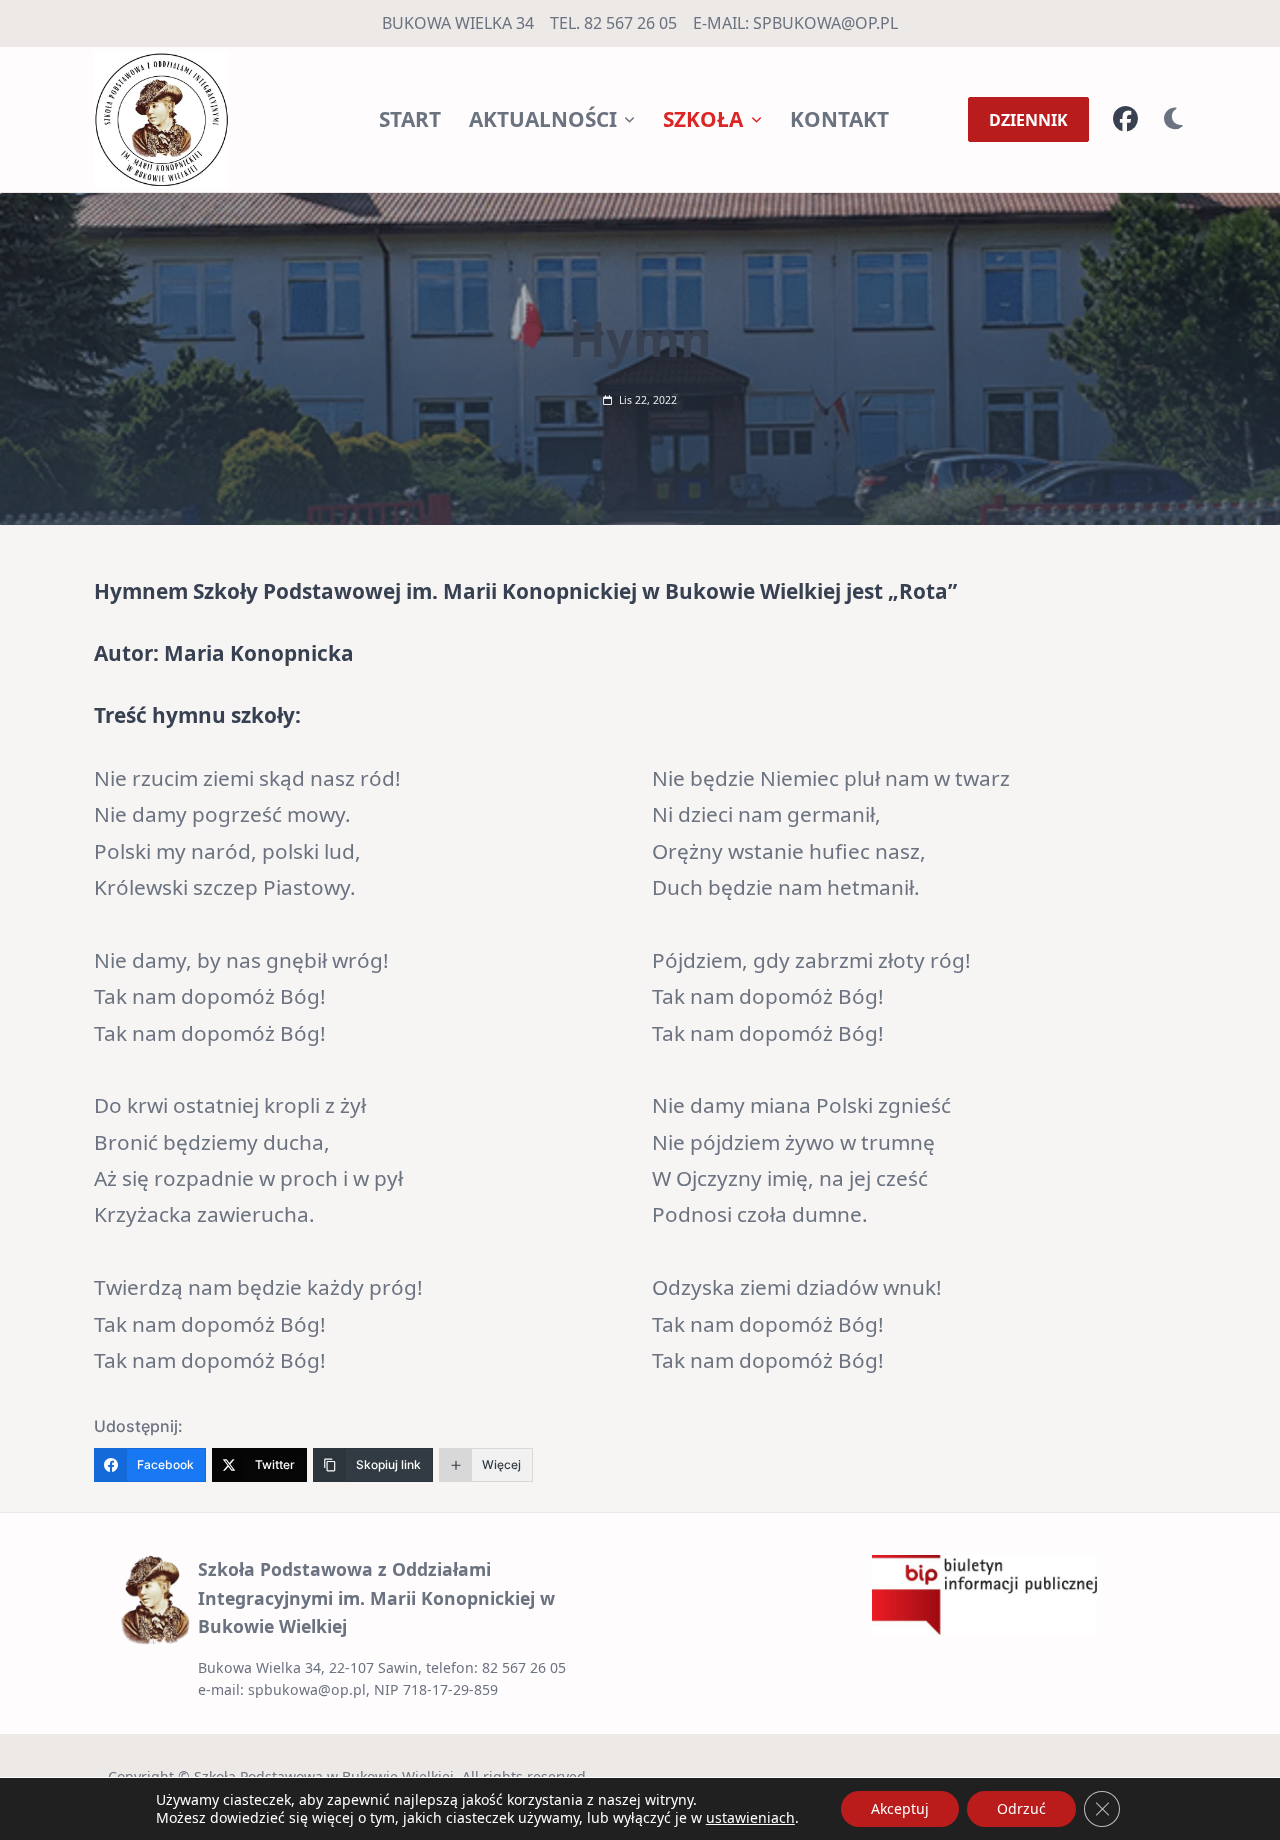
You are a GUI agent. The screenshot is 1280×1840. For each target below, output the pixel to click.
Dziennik (1028, 120)
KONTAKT (839, 119)
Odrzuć (1021, 1808)
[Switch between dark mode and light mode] (1174, 119)
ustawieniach (750, 1818)
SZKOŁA (703, 119)
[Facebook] (1125, 119)
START (410, 119)
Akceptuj (900, 1808)
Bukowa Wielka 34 (458, 23)
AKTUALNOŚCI (543, 119)
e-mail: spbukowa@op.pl (795, 23)
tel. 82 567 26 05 (613, 23)
